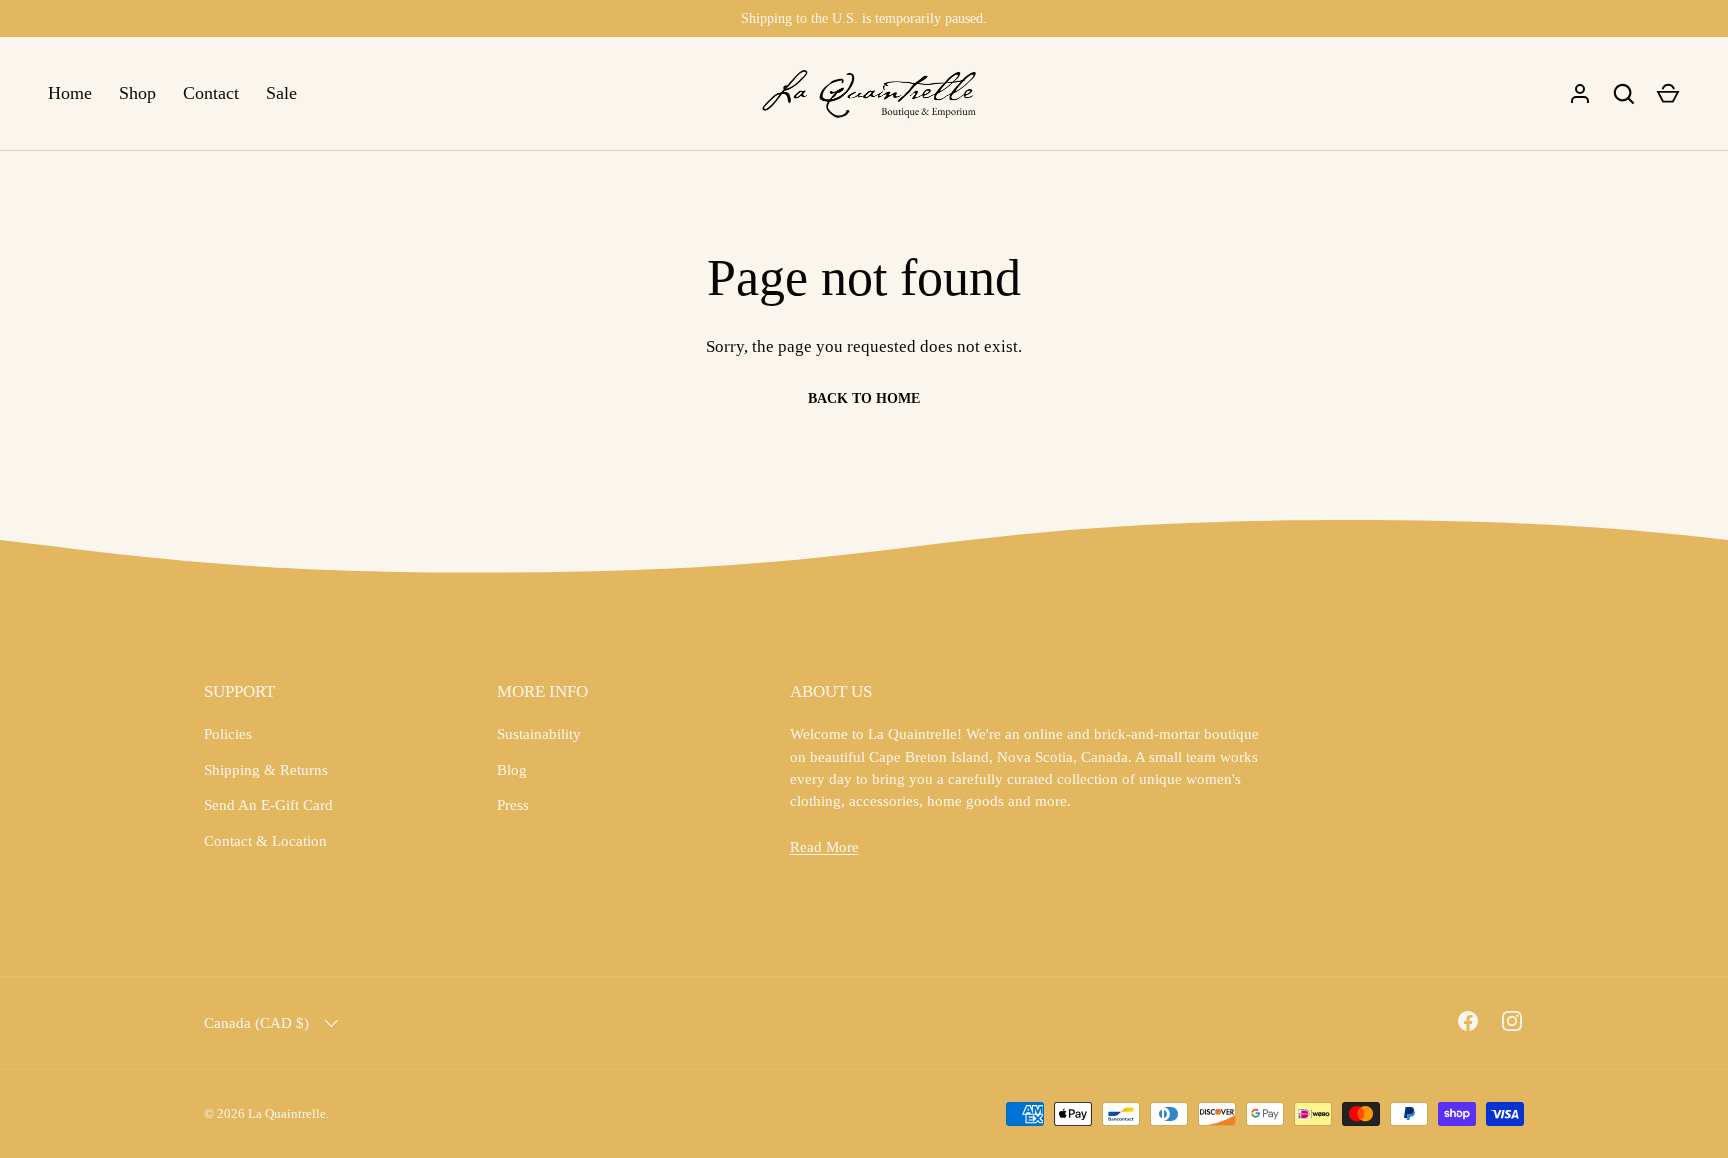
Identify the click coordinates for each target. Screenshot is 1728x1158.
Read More (824, 847)
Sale (281, 93)
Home (70, 93)
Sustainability (539, 734)
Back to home (864, 398)
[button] (1668, 94)
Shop (137, 93)
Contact (211, 93)
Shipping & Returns (266, 770)
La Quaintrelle (287, 1113)
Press (513, 805)
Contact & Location (265, 841)
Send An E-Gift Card (268, 805)
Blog (512, 770)
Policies (228, 734)
